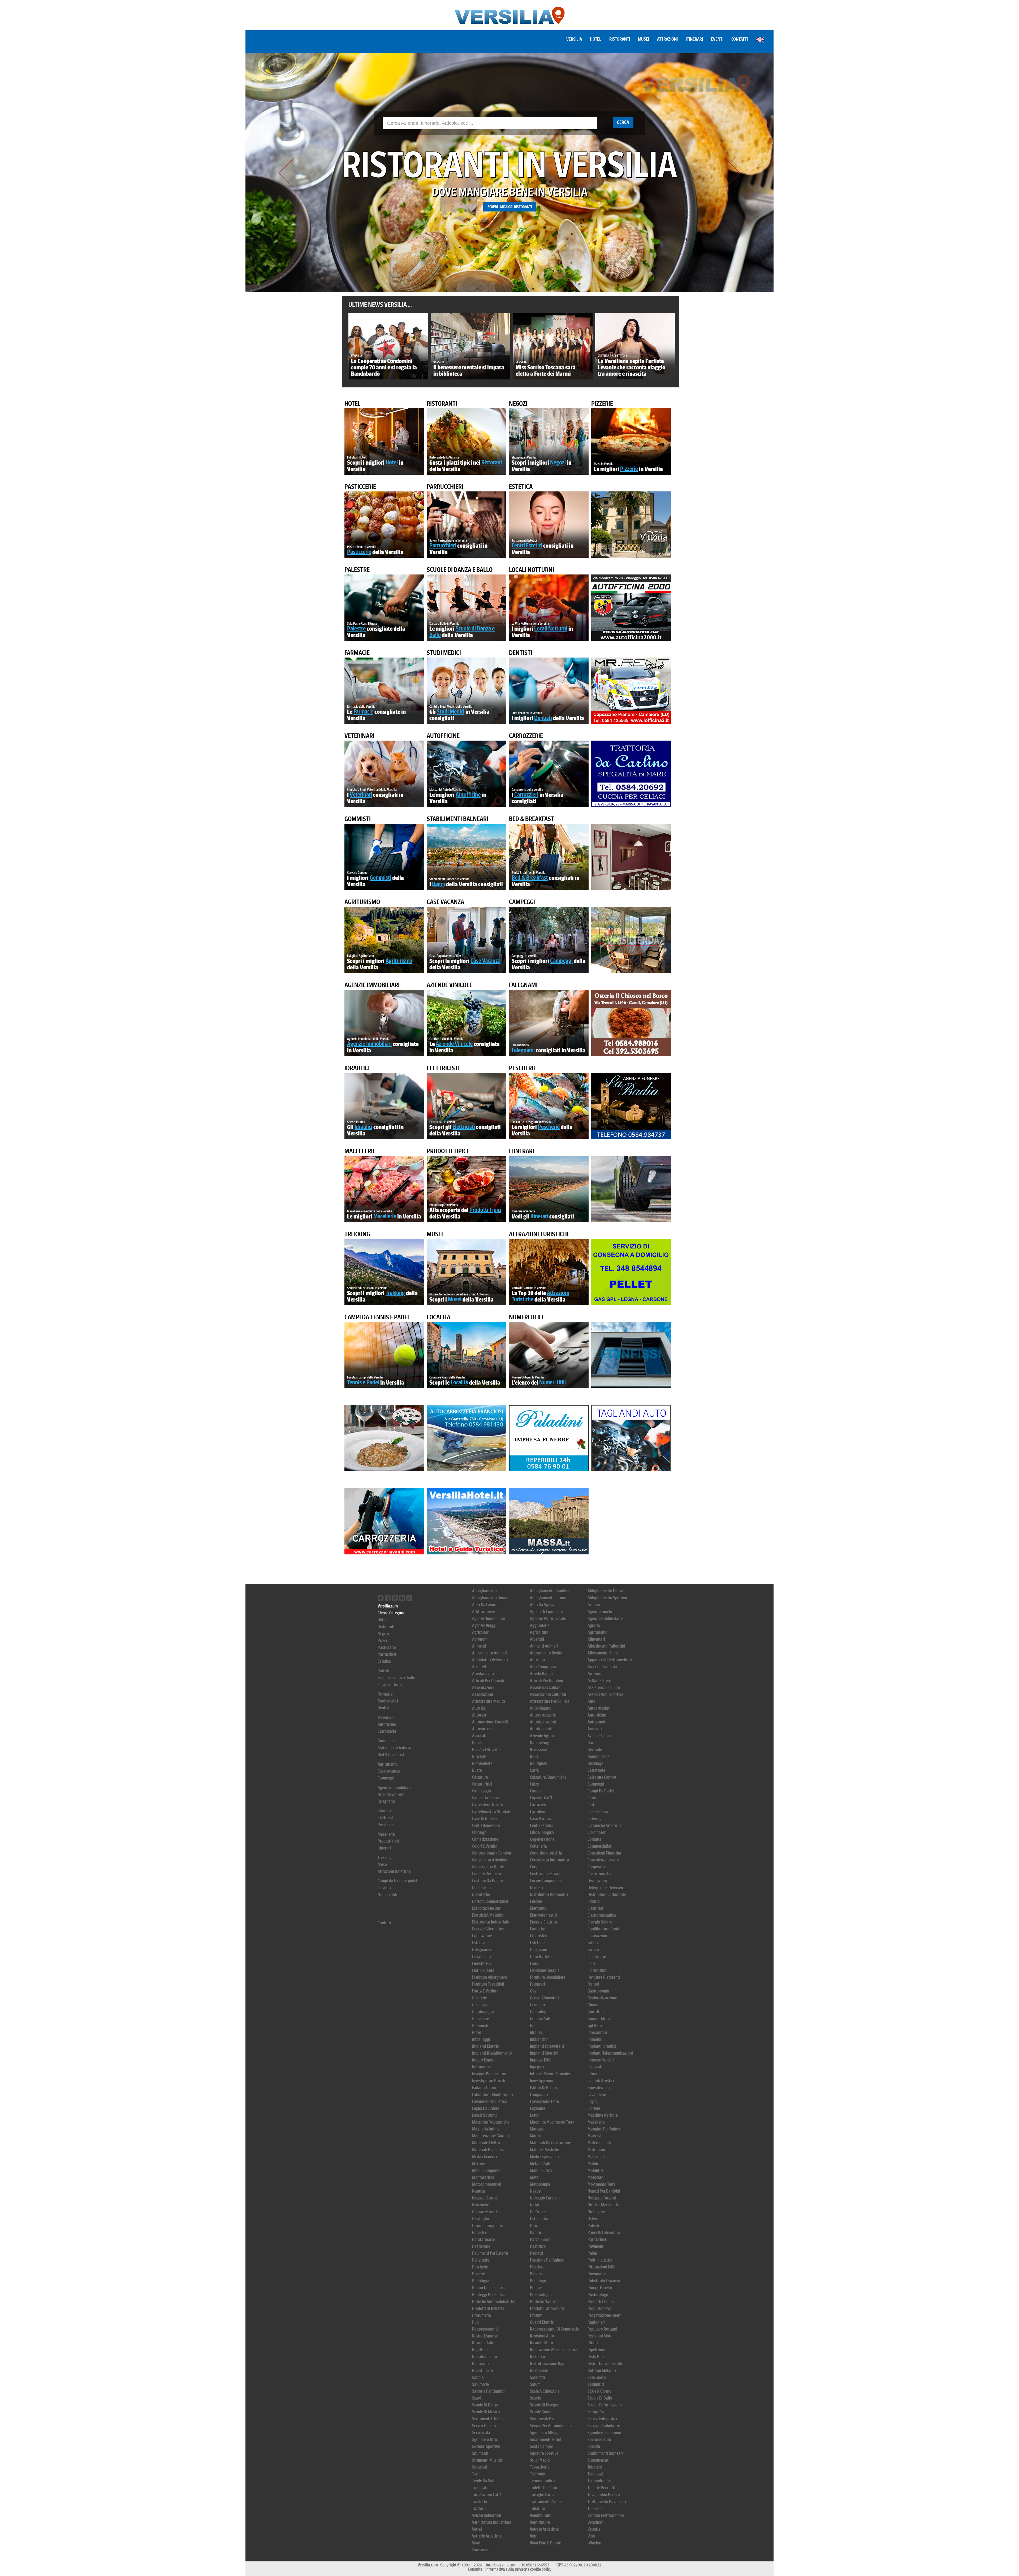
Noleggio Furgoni (602, 2198)
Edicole (536, 1901)
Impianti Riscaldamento (492, 2053)
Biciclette (480, 1756)
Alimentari (596, 1639)
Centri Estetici (541, 1825)
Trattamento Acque (546, 2502)
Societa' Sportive (486, 2446)
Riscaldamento (485, 2357)
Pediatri (537, 2253)
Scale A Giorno (599, 2391)
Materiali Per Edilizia (489, 2150)
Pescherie (523, 1068)
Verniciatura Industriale (492, 2522)
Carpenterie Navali (487, 1805)
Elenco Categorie (391, 1613)
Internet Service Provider (550, 2074)
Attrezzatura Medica (489, 1701)
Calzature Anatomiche (548, 1777)
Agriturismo (362, 902)
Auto (591, 1701)
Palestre (357, 570)
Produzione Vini (601, 2308)
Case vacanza (445, 902)
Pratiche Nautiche (545, 2301)
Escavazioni (597, 1936)
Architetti (480, 1667)
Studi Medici (540, 2460)
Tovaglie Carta (542, 2495)
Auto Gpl (479, 1708)
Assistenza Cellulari (604, 1687)
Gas (533, 1991)
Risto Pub (596, 2357)
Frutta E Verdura (485, 1991)
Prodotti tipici (447, 1151)
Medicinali (596, 2157)
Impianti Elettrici (486, 2046)
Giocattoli (596, 2012)
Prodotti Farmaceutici (548, 2308)
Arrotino (594, 1674)
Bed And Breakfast (487, 1750)
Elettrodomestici (544, 1915)
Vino (591, 2536)
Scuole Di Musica (486, 2412)
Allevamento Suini (603, 1653)
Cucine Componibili (546, 1881)
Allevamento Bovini (546, 1653)
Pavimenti (596, 2246)
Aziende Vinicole (601, 1736)
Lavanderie (597, 2095)
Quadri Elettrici (542, 2322)
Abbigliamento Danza (605, 1591)
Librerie (594, 2108)
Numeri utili (526, 1317)
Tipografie (481, 2488)
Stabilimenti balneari (457, 819)
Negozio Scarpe (485, 2198)
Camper (536, 1791)
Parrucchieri (445, 487)
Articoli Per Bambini (547, 1681)
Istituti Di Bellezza (545, 2088)
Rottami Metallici (602, 2370)
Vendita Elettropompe (606, 2515)
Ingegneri (538, 2067)
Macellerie (360, 1151)
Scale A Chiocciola (545, 2391)
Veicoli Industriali (487, 2515)
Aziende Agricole (544, 1736)
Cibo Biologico (542, 1832)
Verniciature (540, 2522)
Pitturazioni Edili (601, 2267)
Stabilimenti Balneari (605, 2453)
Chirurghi (480, 1832)
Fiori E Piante (483, 1970)
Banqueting (540, 1743)
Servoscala (481, 2433)
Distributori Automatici (549, 1894)
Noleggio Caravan (545, 2198)
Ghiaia (593, 2005)
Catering (595, 1819)
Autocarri (480, 1715)
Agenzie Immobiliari (489, 1618)
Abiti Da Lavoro (485, 1605)
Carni (592, 1798)
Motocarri (596, 2177)
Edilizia (594, 1901)
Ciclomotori (597, 1832)
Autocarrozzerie (543, 1715)
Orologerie (596, 2212)
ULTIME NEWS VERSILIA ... (380, 305)
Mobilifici (595, 2170)
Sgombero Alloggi (545, 2433)
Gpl (533, 2026)
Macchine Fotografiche (491, 2122)
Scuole (535, 2398)
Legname (537, 2108)
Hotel (596, 39)
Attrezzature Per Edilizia (550, 1701)
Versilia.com (388, 1606)
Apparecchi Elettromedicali (610, 1660)
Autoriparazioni (543, 1722)
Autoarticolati (599, 1708)
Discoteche (481, 1894)
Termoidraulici (599, 2481)
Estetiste (537, 1943)
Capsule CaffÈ (541, 1798)
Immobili (595, 2039)
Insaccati (595, 2067)
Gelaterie (480, 1998)
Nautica (479, 2191)
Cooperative (597, 1867)
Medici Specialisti (544, 2157)
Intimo (593, 2074)
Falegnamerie (483, 1950)
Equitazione (482, 1936)
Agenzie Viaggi (484, 1625)
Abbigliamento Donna (490, 1598)
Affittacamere (483, 1612)
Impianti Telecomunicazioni (610, 2053)
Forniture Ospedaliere (548, 1977)
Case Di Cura (598, 1812)
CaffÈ (534, 1770)
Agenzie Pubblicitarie (605, 1618)
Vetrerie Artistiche (487, 2536)
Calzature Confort (602, 1777)
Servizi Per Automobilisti (550, 2426)
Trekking (357, 1234)
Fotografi (537, 1984)
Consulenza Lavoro (603, 1860)
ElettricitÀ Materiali (488, 1915)
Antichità (537, 1660)
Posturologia (541, 2295)
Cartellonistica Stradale (492, 1812)
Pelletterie (481, 2260)
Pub (475, 2322)
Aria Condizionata (602, 1667)
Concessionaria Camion (492, 1853)
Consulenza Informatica (550, 1860)
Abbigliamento (484, 1591)
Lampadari (539, 2095)
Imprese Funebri (601, 2060)
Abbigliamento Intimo (548, 1598)
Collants (594, 1839)
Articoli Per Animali (488, 1681)
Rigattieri (480, 2350)
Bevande (595, 1750)
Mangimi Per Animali (605, 2129)
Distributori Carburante (607, 1894)
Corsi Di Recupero (487, 1874)
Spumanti (480, 2453)
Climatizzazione (485, 1839)
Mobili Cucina (541, 2170)
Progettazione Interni (605, 2315)
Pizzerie (602, 404)
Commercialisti (600, 1846)
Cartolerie (538, 1812)
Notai (535, 2205)
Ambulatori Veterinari (490, 1660)
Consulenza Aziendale (490, 1860)
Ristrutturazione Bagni (549, 2364)
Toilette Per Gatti (601, 2488)
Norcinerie (481, 2205)
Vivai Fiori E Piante (545, 2543)
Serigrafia (596, 2412)
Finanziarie (597, 1957)
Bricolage (595, 1763)
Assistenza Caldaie (546, 1687)
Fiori (591, 1963)
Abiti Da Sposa (542, 1605)
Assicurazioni (483, 1687)
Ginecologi (539, 2012)
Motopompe (540, 2184)
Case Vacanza (541, 1819)
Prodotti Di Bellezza (488, 2308)
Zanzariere (481, 2550)
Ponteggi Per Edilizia (489, 2295)
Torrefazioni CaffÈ (487, 2495)
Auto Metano (541, 1708)
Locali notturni (532, 570)
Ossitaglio (481, 2219)
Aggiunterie (540, 1625)
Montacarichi (483, 2177)
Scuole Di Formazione (605, 2405)
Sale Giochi (597, 2377)
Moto (534, 2177)
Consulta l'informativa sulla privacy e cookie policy (510, 2569)
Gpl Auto (595, 2026)
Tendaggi (595, 2474)
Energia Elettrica (544, 1922)
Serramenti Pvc (542, 2419)
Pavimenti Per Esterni (490, 2253)
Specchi (594, 2446)
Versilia (574, 39)
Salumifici (596, 2384)
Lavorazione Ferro (545, 2101)
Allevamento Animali (489, 1653)
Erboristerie (540, 1936)
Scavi (476, 2398)
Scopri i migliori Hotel (509, 207)
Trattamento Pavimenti (607, 2502)
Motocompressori (487, 2184)
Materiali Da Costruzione (550, 2143)
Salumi (536, 2384)
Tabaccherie (540, 2467)
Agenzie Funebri (601, 1612)
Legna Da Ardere (486, 2108)
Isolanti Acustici (601, 2081)
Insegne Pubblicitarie (490, 2074)
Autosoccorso (483, 1729)
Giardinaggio (483, 2012)
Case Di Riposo (484, 1819)
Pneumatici (597, 2274)
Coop (534, 1867)
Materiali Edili (599, 2143)
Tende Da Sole (484, 2481)
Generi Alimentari (544, 1998)
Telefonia (538, 2474)
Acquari (594, 1605)
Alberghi (537, 1639)
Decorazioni (597, 1881)
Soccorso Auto (599, 2439)
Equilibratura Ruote (604, 1929)
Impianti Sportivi (544, 2053)
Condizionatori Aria (546, 1853)
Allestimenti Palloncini (606, 1646)
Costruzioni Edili (601, 1874)
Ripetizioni (596, 2350)
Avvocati (595, 1729)
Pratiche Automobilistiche (494, 2301)
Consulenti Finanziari (605, 1853)
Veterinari (359, 736)
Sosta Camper (541, 2446)
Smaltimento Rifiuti (546, 2439)
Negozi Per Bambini (604, 2191)
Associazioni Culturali (548, 1694)
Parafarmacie (483, 2239)
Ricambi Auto (483, 2343)
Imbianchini (540, 2039)
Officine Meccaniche (604, 2205)
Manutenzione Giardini (491, 2136)
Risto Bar (538, 2357)
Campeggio (482, 1791)
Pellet (592, 2253)
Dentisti (521, 653)
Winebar (595, 2543)
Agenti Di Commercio (547, 1612)
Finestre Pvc (482, 1963)
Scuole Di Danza (485, 2405)
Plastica (537, 2274)
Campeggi (522, 902)
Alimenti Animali (544, 1646)
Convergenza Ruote (488, 1867)
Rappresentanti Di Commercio (555, 2329)
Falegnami (523, 985)
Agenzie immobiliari (372, 985)
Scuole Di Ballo (600, 2398)
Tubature (537, 2508)
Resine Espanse (485, 2336)
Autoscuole (597, 1722)
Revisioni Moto (600, 2336)
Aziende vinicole (450, 985)
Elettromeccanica (602, 1915)
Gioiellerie (480, 2019)
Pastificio (538, 2246)
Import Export (483, 2060)
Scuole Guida (541, 2412)
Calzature (480, 1777)
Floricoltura (597, 1970)
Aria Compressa (543, 1667)
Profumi (537, 2315)
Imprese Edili (541, 2060)
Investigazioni (542, 2081)
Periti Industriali (601, 2260)
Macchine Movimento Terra (552, 2122)
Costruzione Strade (546, 1874)
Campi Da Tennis (486, 1798)
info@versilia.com (501, 2565)
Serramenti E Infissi (488, 2419)
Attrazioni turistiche (539, 1234)
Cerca (623, 122)
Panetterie (481, 2233)
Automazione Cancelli (490, 1722)
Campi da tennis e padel (377, 1317)
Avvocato (480, 1736)
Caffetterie (596, 1770)
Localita (439, 1317)
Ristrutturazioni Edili (605, 2364)
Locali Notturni (484, 2115)
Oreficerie (538, 2212)
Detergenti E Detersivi (605, 1888)
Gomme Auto (541, 2019)
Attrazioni (667, 39)
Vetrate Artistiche (544, 2529)
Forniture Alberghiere (489, 1977)
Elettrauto (538, 1908)
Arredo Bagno (541, 1674)
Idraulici (357, 1068)
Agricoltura (539, 1632)
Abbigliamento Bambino (550, 1591)
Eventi (717, 39)
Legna (593, 2101)
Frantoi (593, 1984)
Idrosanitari (597, 2032)
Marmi (535, 2136)
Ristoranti (620, 39)
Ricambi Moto (541, 2343)
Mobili (593, 2164)
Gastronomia (598, 1991)
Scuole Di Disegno (545, 2405)
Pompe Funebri (600, 2288)
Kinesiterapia (599, 2088)
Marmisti (595, 2136)
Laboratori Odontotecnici (493, 2095)
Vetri (534, 2536)
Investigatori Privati (489, 2081)
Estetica (521, 487)
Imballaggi (481, 2039)
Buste (477, 1770)
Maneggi (537, 2129)
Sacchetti (537, 2377)
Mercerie (479, 2164)
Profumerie (481, 2315)
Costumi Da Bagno (487, 1881)
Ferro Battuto (541, 1957)
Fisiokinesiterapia (545, 1970)
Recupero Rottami (602, 2329)
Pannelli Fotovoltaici (605, 2233)
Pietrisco (537, 2267)
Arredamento (483, 1674)
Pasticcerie (360, 487)
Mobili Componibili (488, 2170)
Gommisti (358, 819)
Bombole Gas (599, 1756)
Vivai (476, 2543)
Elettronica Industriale (491, 1922)
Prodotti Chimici (601, 2301)
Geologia (480, 2005)
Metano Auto (541, 2164)
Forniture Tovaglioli (488, 1984)
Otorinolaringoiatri (488, 2226)
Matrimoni (596, 2150)
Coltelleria (538, 1846)
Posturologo (598, 2295)
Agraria (594, 1625)
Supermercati (599, 2460)
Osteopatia (539, 2219)
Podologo (538, 2281)
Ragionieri (596, 2322)
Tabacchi (595, 2467)
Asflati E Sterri (599, 1681)
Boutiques (538, 1763)
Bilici (534, 1756)
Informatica (482, 2067)
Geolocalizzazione (602, 1998)
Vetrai (477, 2529)
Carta (592, 1805)
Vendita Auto (541, 2515)
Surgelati (480, 2467)
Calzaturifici (482, 1784)
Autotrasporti (541, 1729)
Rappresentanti (485, 2329)
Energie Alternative (488, 1929)
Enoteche (537, 1929)
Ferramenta (482, 1957)
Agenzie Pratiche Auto (548, 1618)
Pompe (536, 2288)
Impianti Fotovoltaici (547, 2046)
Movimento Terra (602, 2184)
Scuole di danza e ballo (460, 570)
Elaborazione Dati (487, 1908)
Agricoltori (481, 1632)
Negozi (518, 404)
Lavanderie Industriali (490, 2101)
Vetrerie (594, 2529)
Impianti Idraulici (602, 2046)
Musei (644, 39)
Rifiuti (593, 2343)
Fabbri (593, 1943)
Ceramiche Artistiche (605, 1825)
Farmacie (357, 653)
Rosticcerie (539, 2370)
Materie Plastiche (544, 2150)
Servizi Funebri (484, 2426)
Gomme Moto (599, 2019)
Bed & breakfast (532, 819)
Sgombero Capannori (605, 2433)
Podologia (481, 2281)
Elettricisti (443, 1068)
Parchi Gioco (540, 2239)
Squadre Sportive (544, 2453)
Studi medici (444, 653)
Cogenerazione (542, 1839)
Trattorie (479, 2508)
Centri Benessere (486, 1825)
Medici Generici (485, 2157)
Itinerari (694, 39)
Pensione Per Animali (548, 2260)
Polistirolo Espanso (604, 2281)
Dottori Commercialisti (491, 1901)
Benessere (538, 1750)
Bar (590, 1743)
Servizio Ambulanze (604, 2426)
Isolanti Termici (485, 2088)
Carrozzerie (526, 736)
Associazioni (483, 1694)
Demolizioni (482, 1888)
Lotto (534, 2115)
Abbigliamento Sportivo (607, 1598)
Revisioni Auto (542, 2336)
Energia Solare (600, 1922)
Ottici (534, 2226)
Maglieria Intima (486, 2129)
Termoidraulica (542, 2481)
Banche (478, 1743)
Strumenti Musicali (488, 2460)
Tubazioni (596, 2508)
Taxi (475, 2474)
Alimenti (479, 1646)
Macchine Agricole (603, 2115)
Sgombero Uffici (485, 2439)
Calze (534, 1784)
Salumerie (480, 2384)
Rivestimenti (483, 2370)
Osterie (593, 2219)
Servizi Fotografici (602, 2419)
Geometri (537, 2005)
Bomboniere (482, 1763)
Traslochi (480, 2502)
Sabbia (478, 2377)
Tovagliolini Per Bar (604, 2495)
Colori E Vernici (484, 1846)
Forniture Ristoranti (604, 1977)
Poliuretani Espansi (488, 2288)
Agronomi (480, 1639)
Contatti (740, 39)
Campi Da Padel (601, 1791)
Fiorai (535, 1963)
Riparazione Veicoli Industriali (555, 2350)
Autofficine (443, 736)
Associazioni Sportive (605, 1694)
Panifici (536, 2233)
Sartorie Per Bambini (489, 2391)
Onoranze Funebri (486, 2212)
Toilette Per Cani (543, 2488)
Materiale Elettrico (487, 2143)
